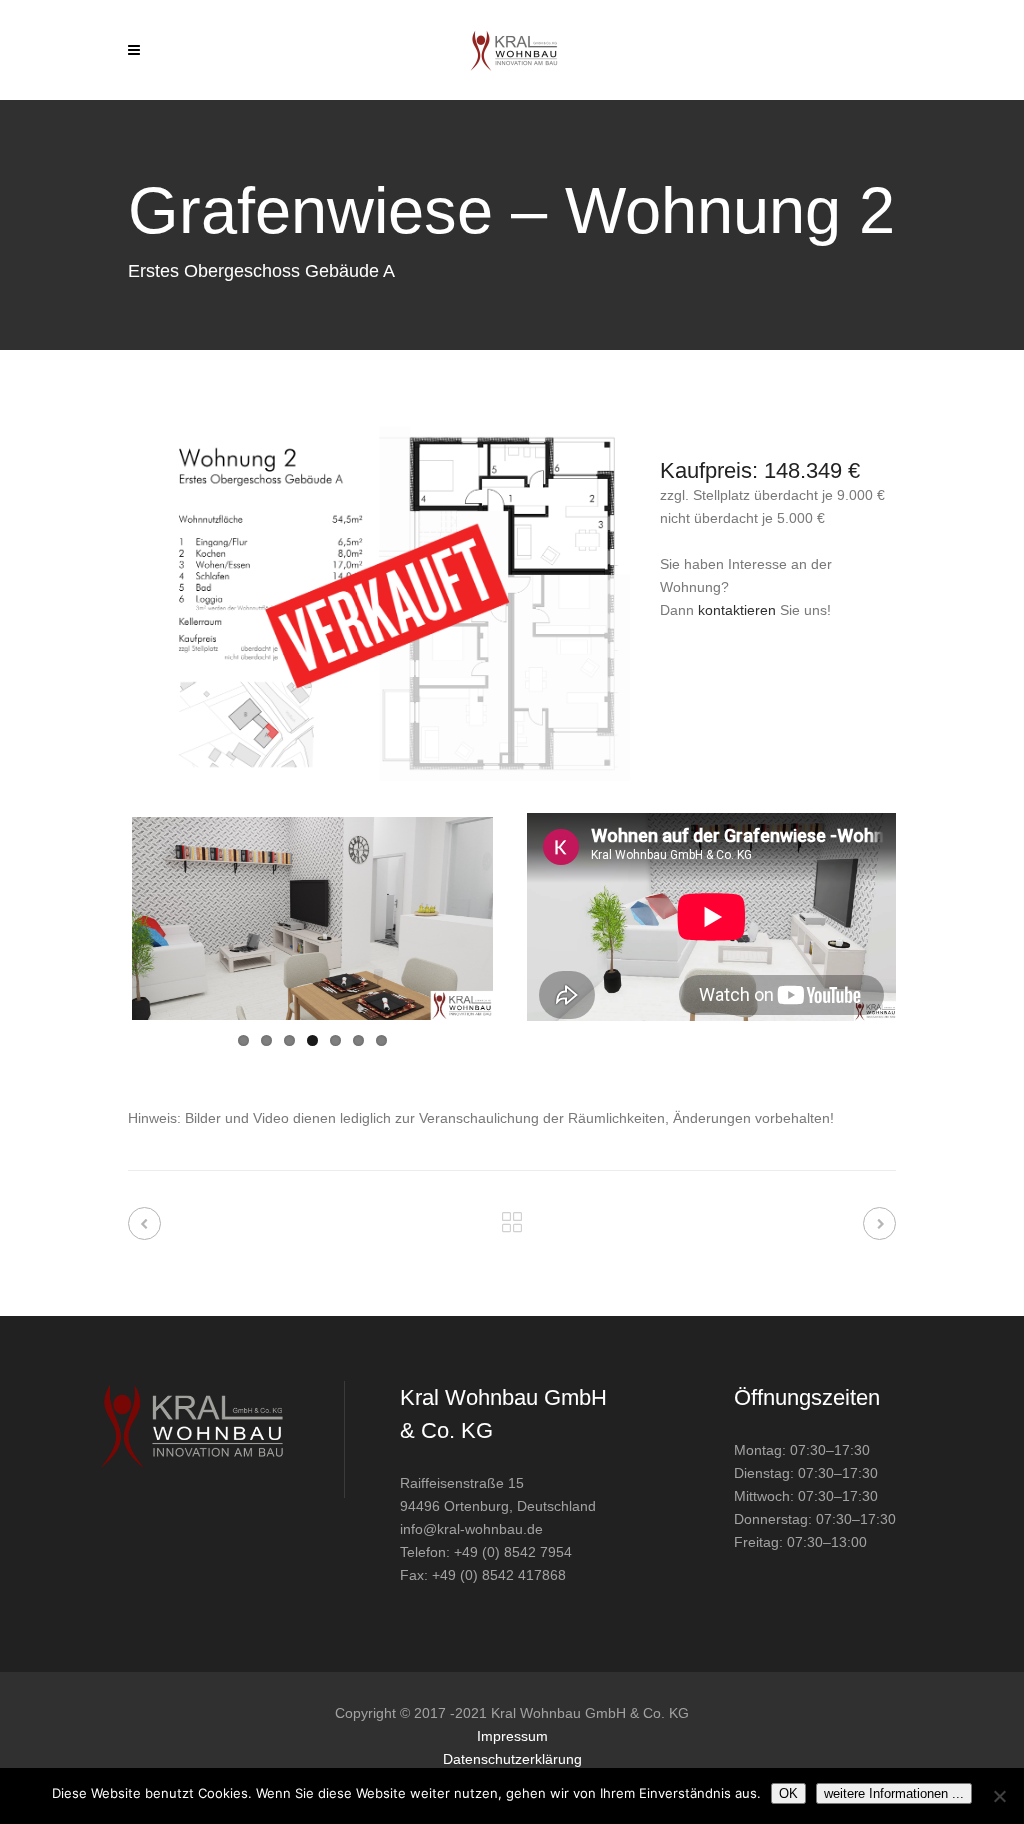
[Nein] (999, 1796)
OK (788, 1793)
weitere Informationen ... (894, 1793)
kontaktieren (737, 610)
